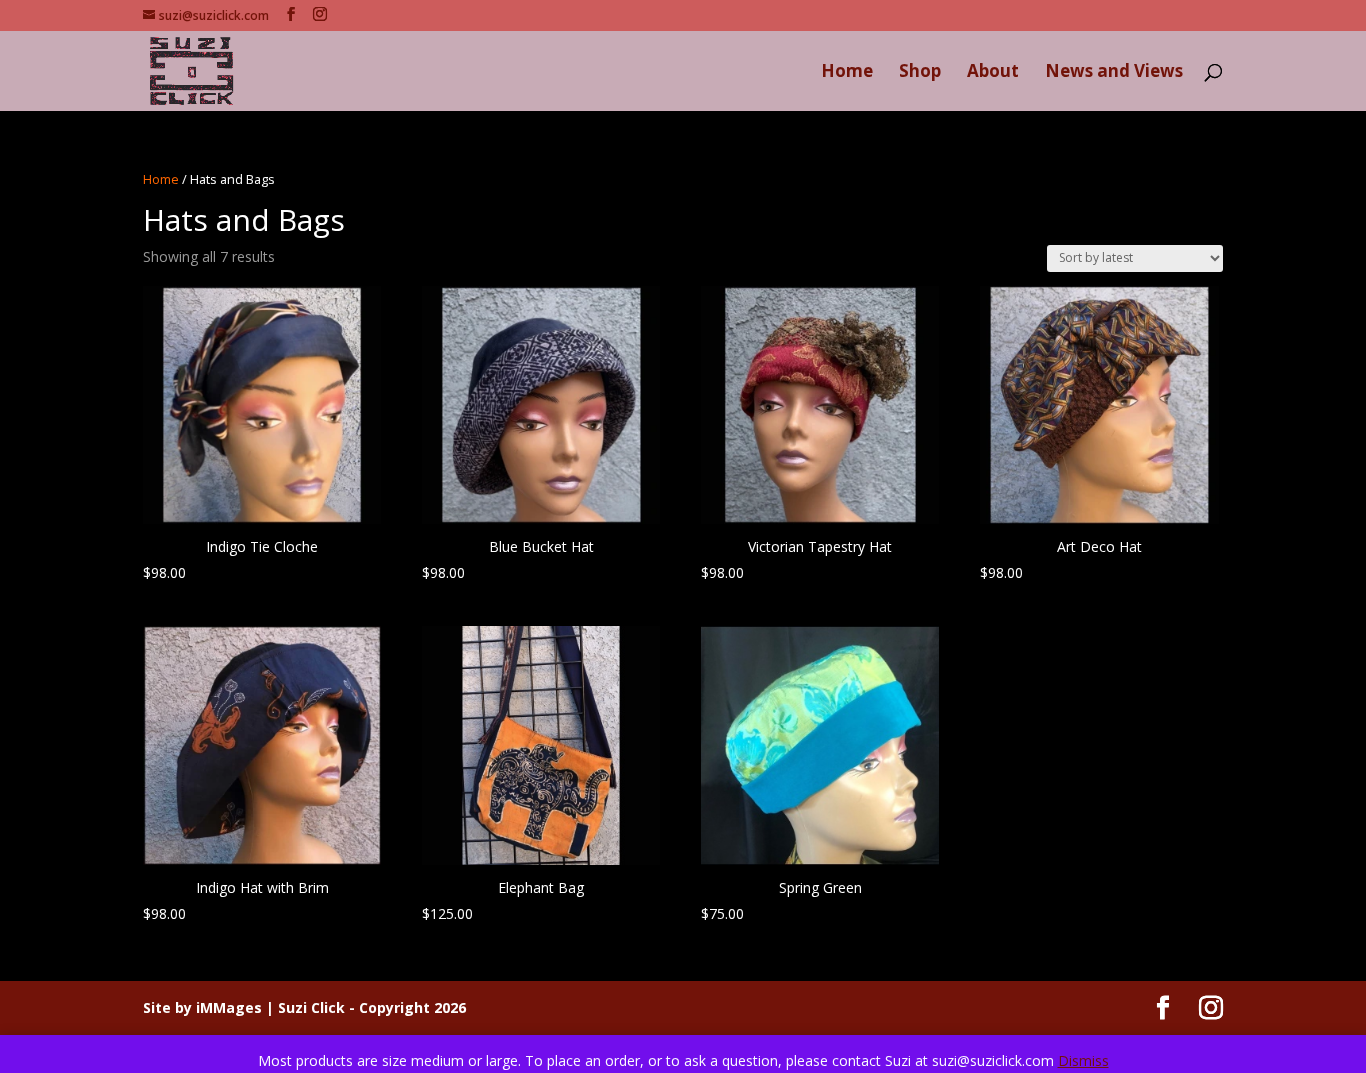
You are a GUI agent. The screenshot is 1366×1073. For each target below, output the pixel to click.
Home (847, 73)
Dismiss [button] (1083, 1060)
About (993, 73)
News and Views (1114, 73)
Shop (920, 73)
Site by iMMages (202, 1007)
